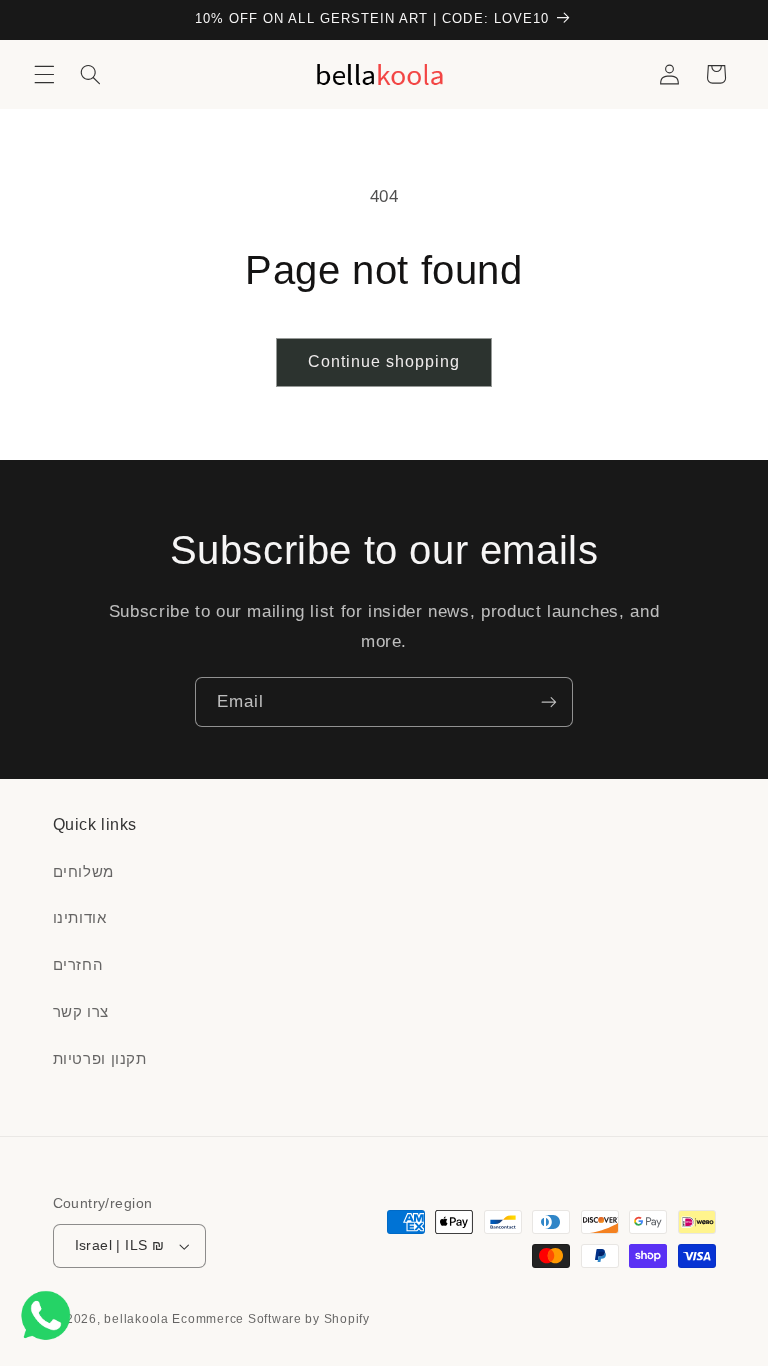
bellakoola (138, 1319)
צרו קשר (81, 1012)
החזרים (78, 965)
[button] (44, 74)
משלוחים (83, 872)
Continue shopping (384, 361)
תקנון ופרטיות (100, 1059)
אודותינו (80, 918)
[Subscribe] (549, 701)
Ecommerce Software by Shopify (270, 1319)
